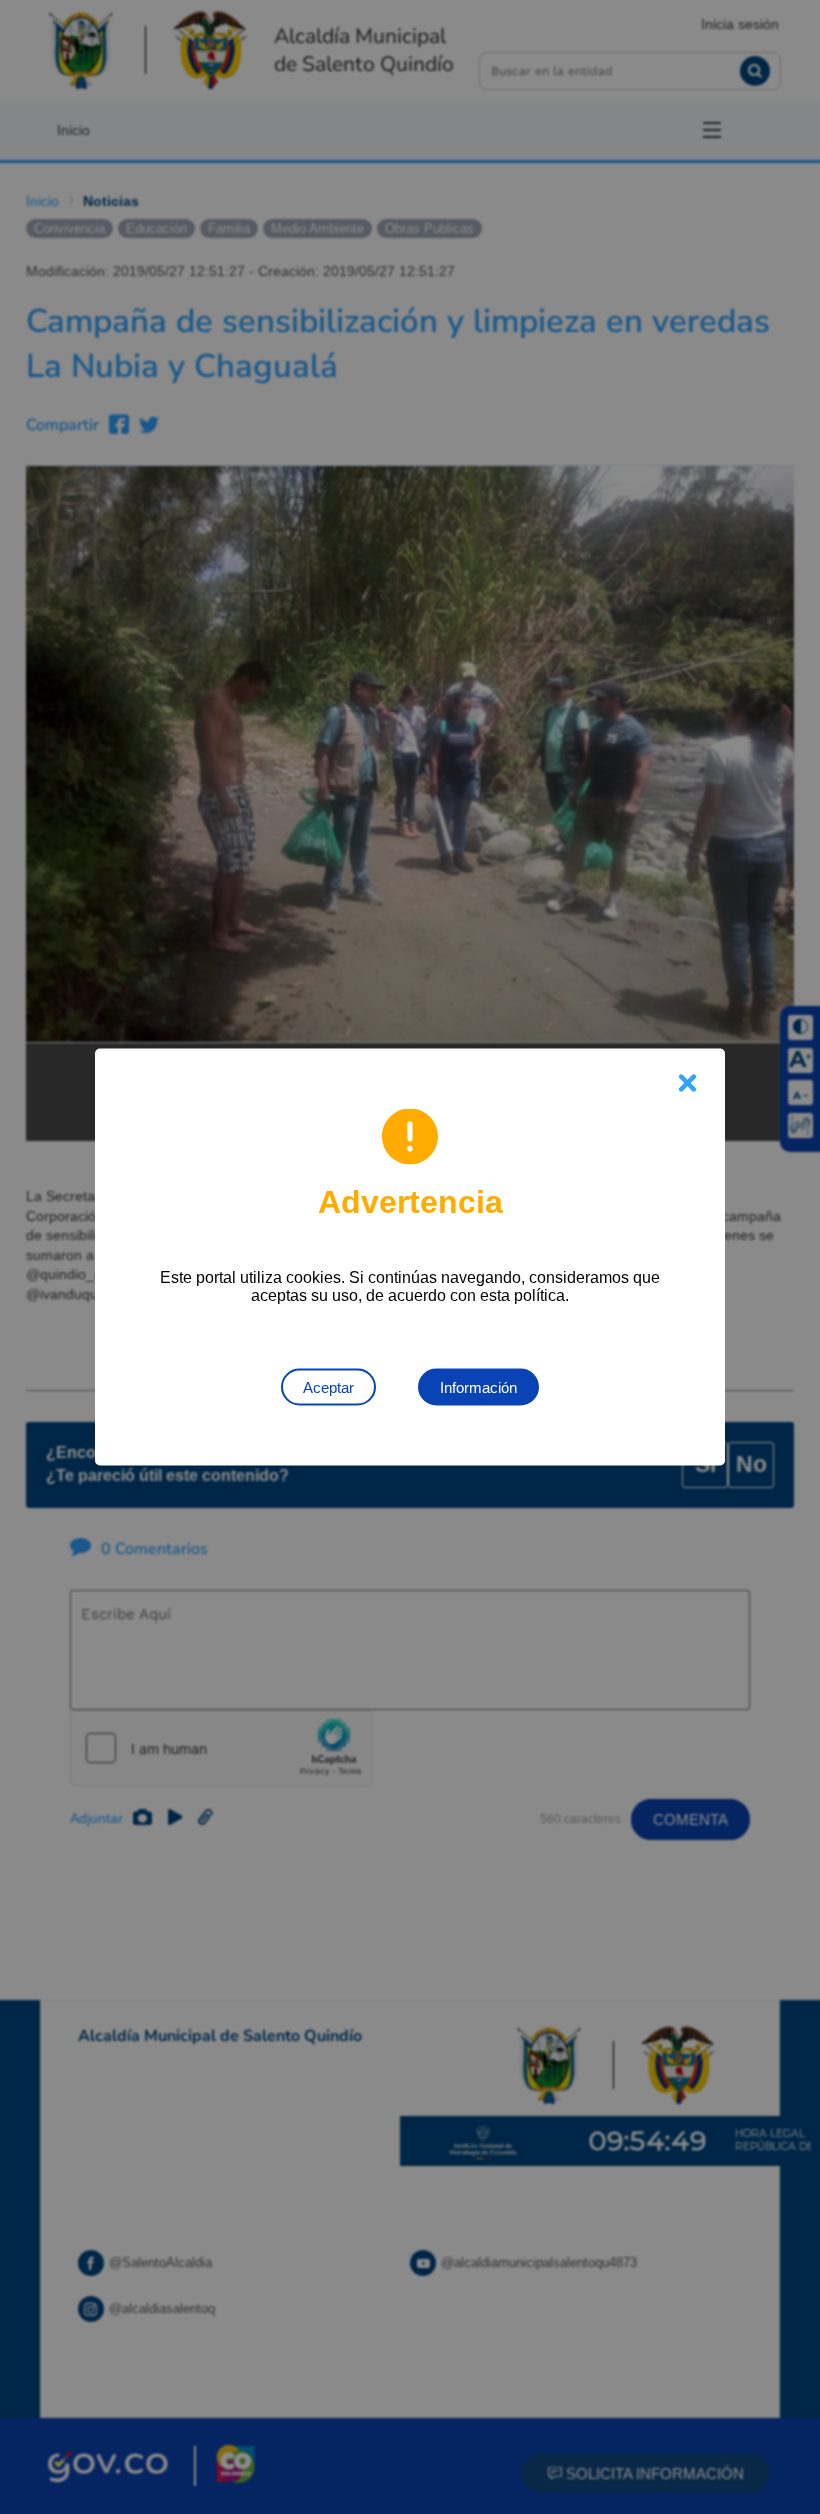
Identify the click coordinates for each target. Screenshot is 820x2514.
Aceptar (328, 1387)
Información (478, 1387)
